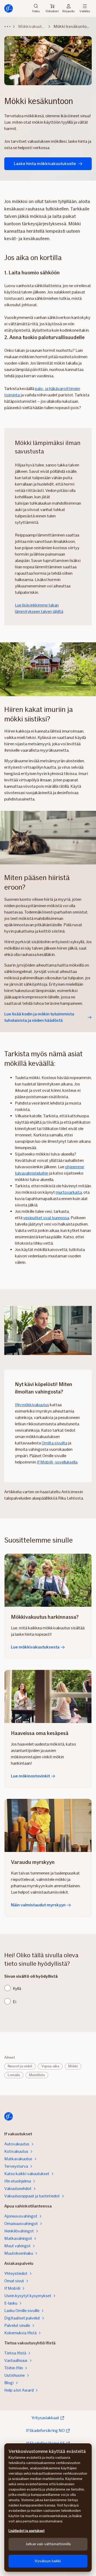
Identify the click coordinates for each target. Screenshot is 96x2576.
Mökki (73, 2066)
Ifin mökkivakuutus (32, 1405)
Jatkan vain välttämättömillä (48, 2544)
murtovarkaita (69, 1192)
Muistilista (37, 2075)
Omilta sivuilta (54, 1443)
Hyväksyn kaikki (48, 2561)
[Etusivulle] (9, 8)
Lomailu (14, 2075)
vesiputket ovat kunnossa (46, 1218)
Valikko (85, 11)
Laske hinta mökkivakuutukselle (45, 164)
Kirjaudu (68, 11)
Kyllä (17, 1988)
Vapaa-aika (50, 2066)
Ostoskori (52, 11)
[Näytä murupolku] (7, 27)
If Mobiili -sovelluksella (57, 1462)
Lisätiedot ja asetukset (27, 2531)
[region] (48, 2508)
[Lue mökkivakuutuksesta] (48, 1580)
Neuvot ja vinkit (20, 2066)
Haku (36, 11)
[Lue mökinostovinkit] (48, 1696)
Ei (15, 2002)
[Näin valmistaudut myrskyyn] (48, 1825)
